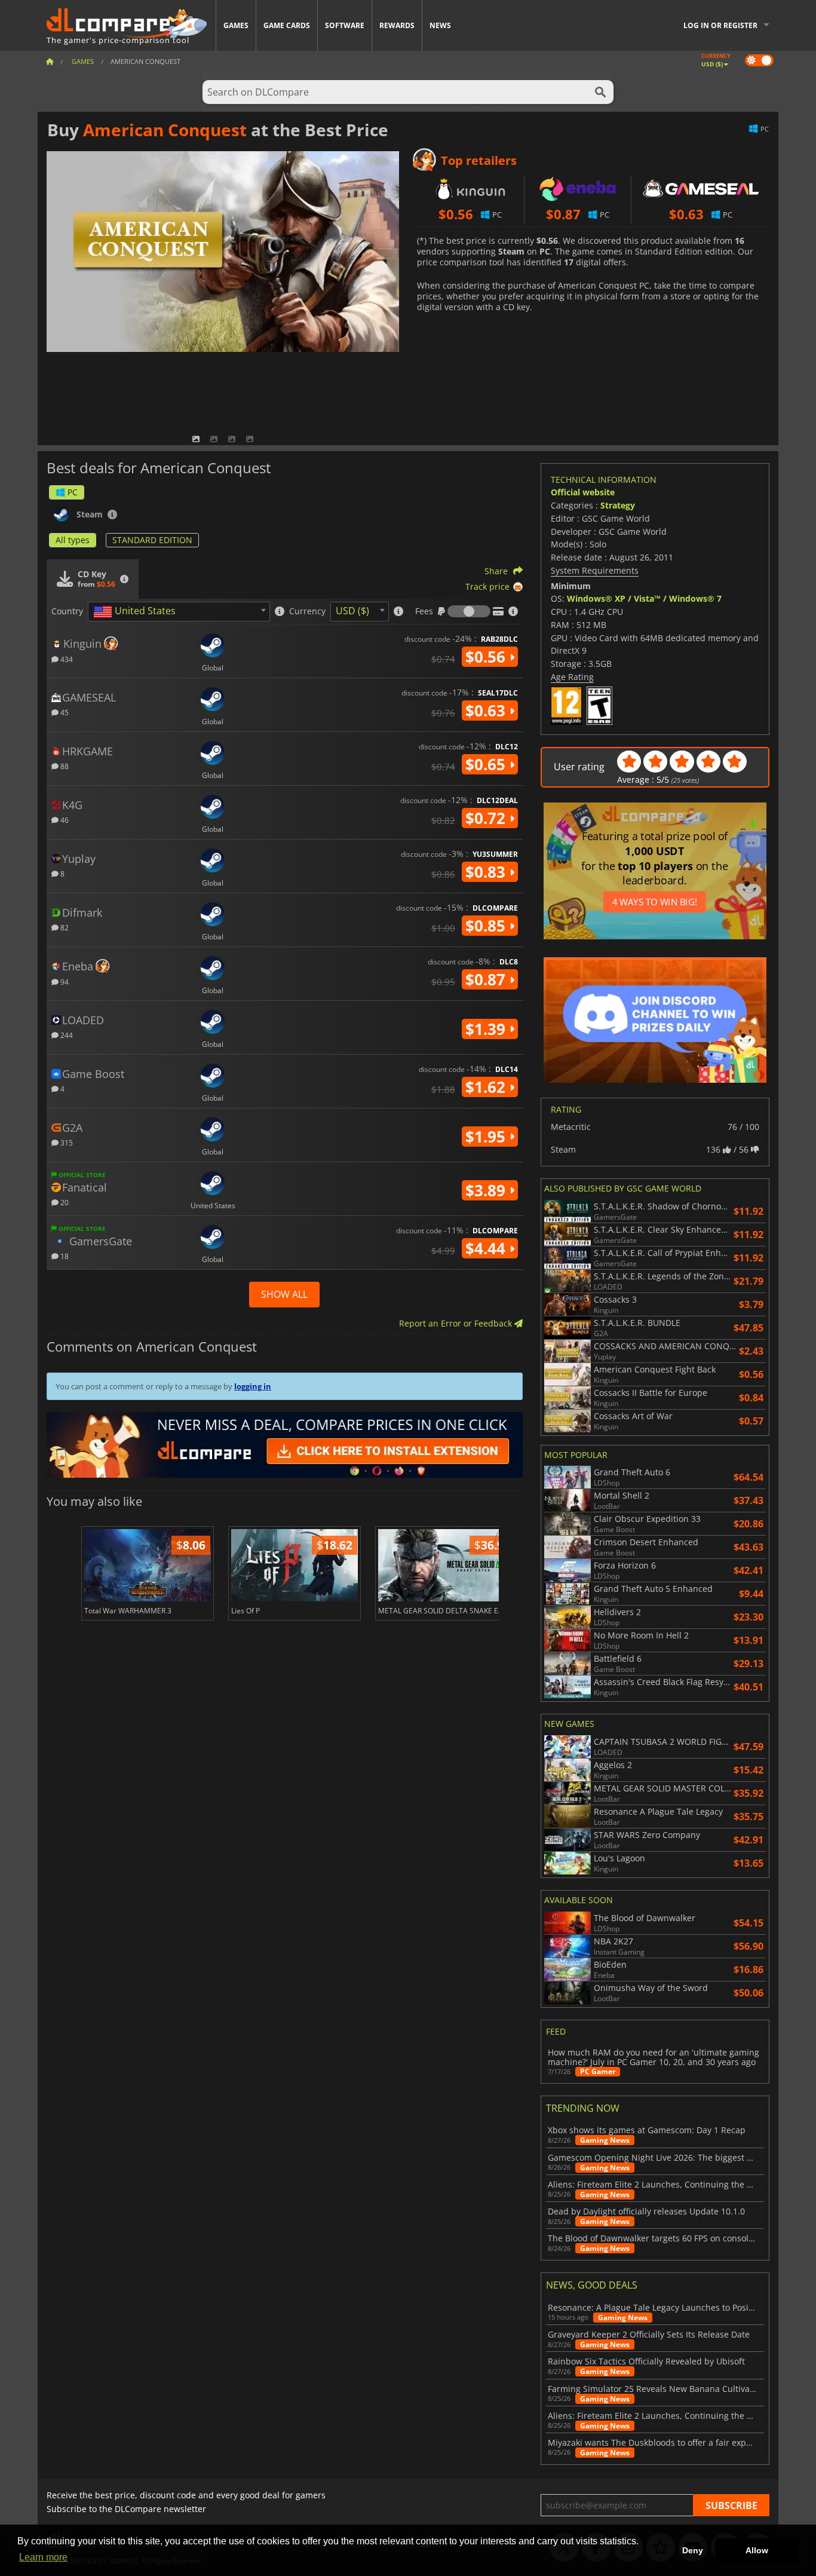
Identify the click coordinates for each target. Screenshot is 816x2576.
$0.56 (487, 657)
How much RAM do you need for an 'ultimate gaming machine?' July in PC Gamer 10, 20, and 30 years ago (654, 2057)
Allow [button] (757, 2550)
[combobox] (179, 612)
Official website (583, 492)
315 (66, 1142)
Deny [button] (693, 2550)
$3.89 (487, 1190)
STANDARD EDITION (152, 540)
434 (66, 659)
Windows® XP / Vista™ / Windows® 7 (644, 598)
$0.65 (487, 764)
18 (64, 1256)
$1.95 (487, 1137)
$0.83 (487, 872)
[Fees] (469, 611)
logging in (253, 1386)
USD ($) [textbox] (352, 611)
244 (66, 1035)
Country (67, 611)
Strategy (618, 505)
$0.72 (487, 818)
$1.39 (487, 1029)
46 (64, 820)
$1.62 (487, 1087)
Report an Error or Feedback (457, 1323)
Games (236, 25)
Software (345, 25)
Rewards (397, 25)
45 (64, 712)
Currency (307, 611)
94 (64, 981)
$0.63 (487, 710)
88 (64, 766)
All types (73, 540)
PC (73, 492)
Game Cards (287, 25)
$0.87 (487, 979)
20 (64, 1202)
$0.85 (487, 926)
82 (64, 927)
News (440, 25)
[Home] (50, 61)
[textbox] (137, 612)
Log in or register (720, 25)
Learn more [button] (43, 2557)
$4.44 (487, 1248)
